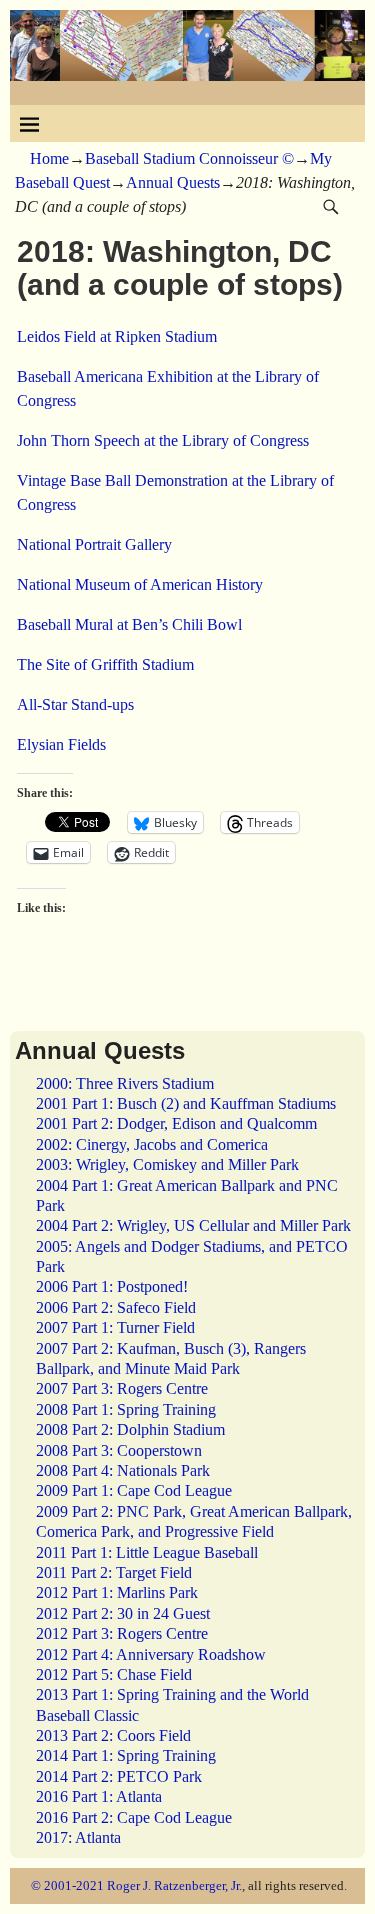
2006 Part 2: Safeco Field (116, 1307)
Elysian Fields (61, 744)
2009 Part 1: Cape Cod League (134, 1490)
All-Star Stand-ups (75, 704)
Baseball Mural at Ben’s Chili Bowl (129, 624)
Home (49, 158)
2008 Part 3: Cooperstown (119, 1450)
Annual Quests (173, 182)
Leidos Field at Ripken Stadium (117, 336)
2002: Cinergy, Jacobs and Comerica (152, 1144)
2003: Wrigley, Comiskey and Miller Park (167, 1164)
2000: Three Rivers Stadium (125, 1083)
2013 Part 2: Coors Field (113, 1735)
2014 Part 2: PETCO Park (119, 1776)
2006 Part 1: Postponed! (112, 1286)
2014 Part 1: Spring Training (126, 1755)
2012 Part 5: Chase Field (114, 1674)
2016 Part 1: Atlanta (99, 1796)
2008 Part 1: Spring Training (126, 1409)
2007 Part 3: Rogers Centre (122, 1388)
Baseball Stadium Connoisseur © (189, 158)
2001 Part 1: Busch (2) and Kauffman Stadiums (186, 1103)
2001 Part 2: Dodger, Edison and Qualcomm (176, 1123)
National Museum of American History (140, 584)
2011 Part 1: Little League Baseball (147, 1552)
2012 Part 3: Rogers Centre (122, 1633)
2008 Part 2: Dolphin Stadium (130, 1429)
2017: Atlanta (78, 1837)
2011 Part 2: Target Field (114, 1572)
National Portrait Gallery (94, 544)
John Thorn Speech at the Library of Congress (163, 440)
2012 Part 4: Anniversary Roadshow (151, 1654)
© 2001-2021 (67, 1885)
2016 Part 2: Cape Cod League (134, 1817)
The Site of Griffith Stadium (105, 664)
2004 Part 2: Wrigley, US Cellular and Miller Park (193, 1225)
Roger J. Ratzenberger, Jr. (174, 1885)
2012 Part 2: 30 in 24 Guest (123, 1613)
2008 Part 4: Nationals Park (123, 1470)
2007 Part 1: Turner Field (115, 1327)
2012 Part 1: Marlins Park (117, 1592)
